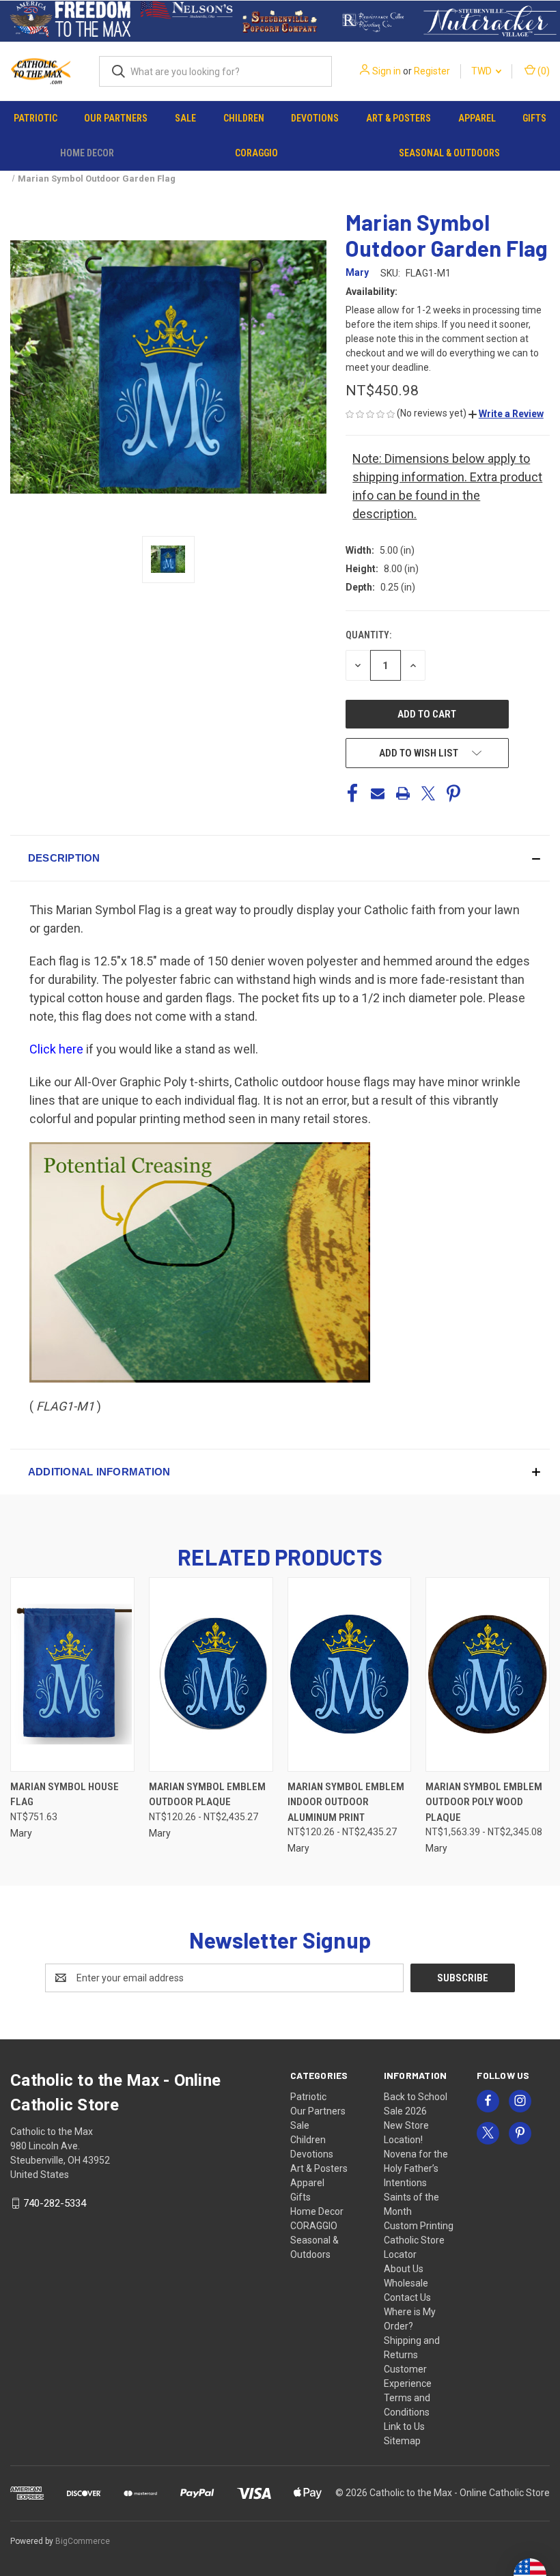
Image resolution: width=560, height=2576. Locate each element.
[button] (70, 21)
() (543, 71)
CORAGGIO (256, 153)
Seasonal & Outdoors (449, 153)
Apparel (477, 118)
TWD (482, 71)
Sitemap (402, 2441)
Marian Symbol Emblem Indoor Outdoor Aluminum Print (346, 1802)
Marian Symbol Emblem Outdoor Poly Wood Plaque (484, 1802)
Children (244, 118)
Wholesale (406, 2283)
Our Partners (116, 118)
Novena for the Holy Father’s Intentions (416, 2168)
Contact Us (407, 2297)
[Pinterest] (453, 793)
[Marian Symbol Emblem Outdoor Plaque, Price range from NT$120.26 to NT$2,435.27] (211, 1674)
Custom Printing (419, 2226)
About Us (404, 2269)
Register (432, 71)
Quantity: (368, 635)
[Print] (403, 793)
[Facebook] (352, 793)
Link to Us (404, 2426)
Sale (185, 118)
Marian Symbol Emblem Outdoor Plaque (207, 1795)
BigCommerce (83, 2541)
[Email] (378, 793)
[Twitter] (428, 793)
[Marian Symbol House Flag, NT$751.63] (72, 1674)
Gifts (534, 118)
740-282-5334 (55, 2203)
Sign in (387, 71)
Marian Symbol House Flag (65, 1795)
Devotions (315, 118)
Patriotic (36, 118)
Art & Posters (398, 118)
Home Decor (87, 153)
